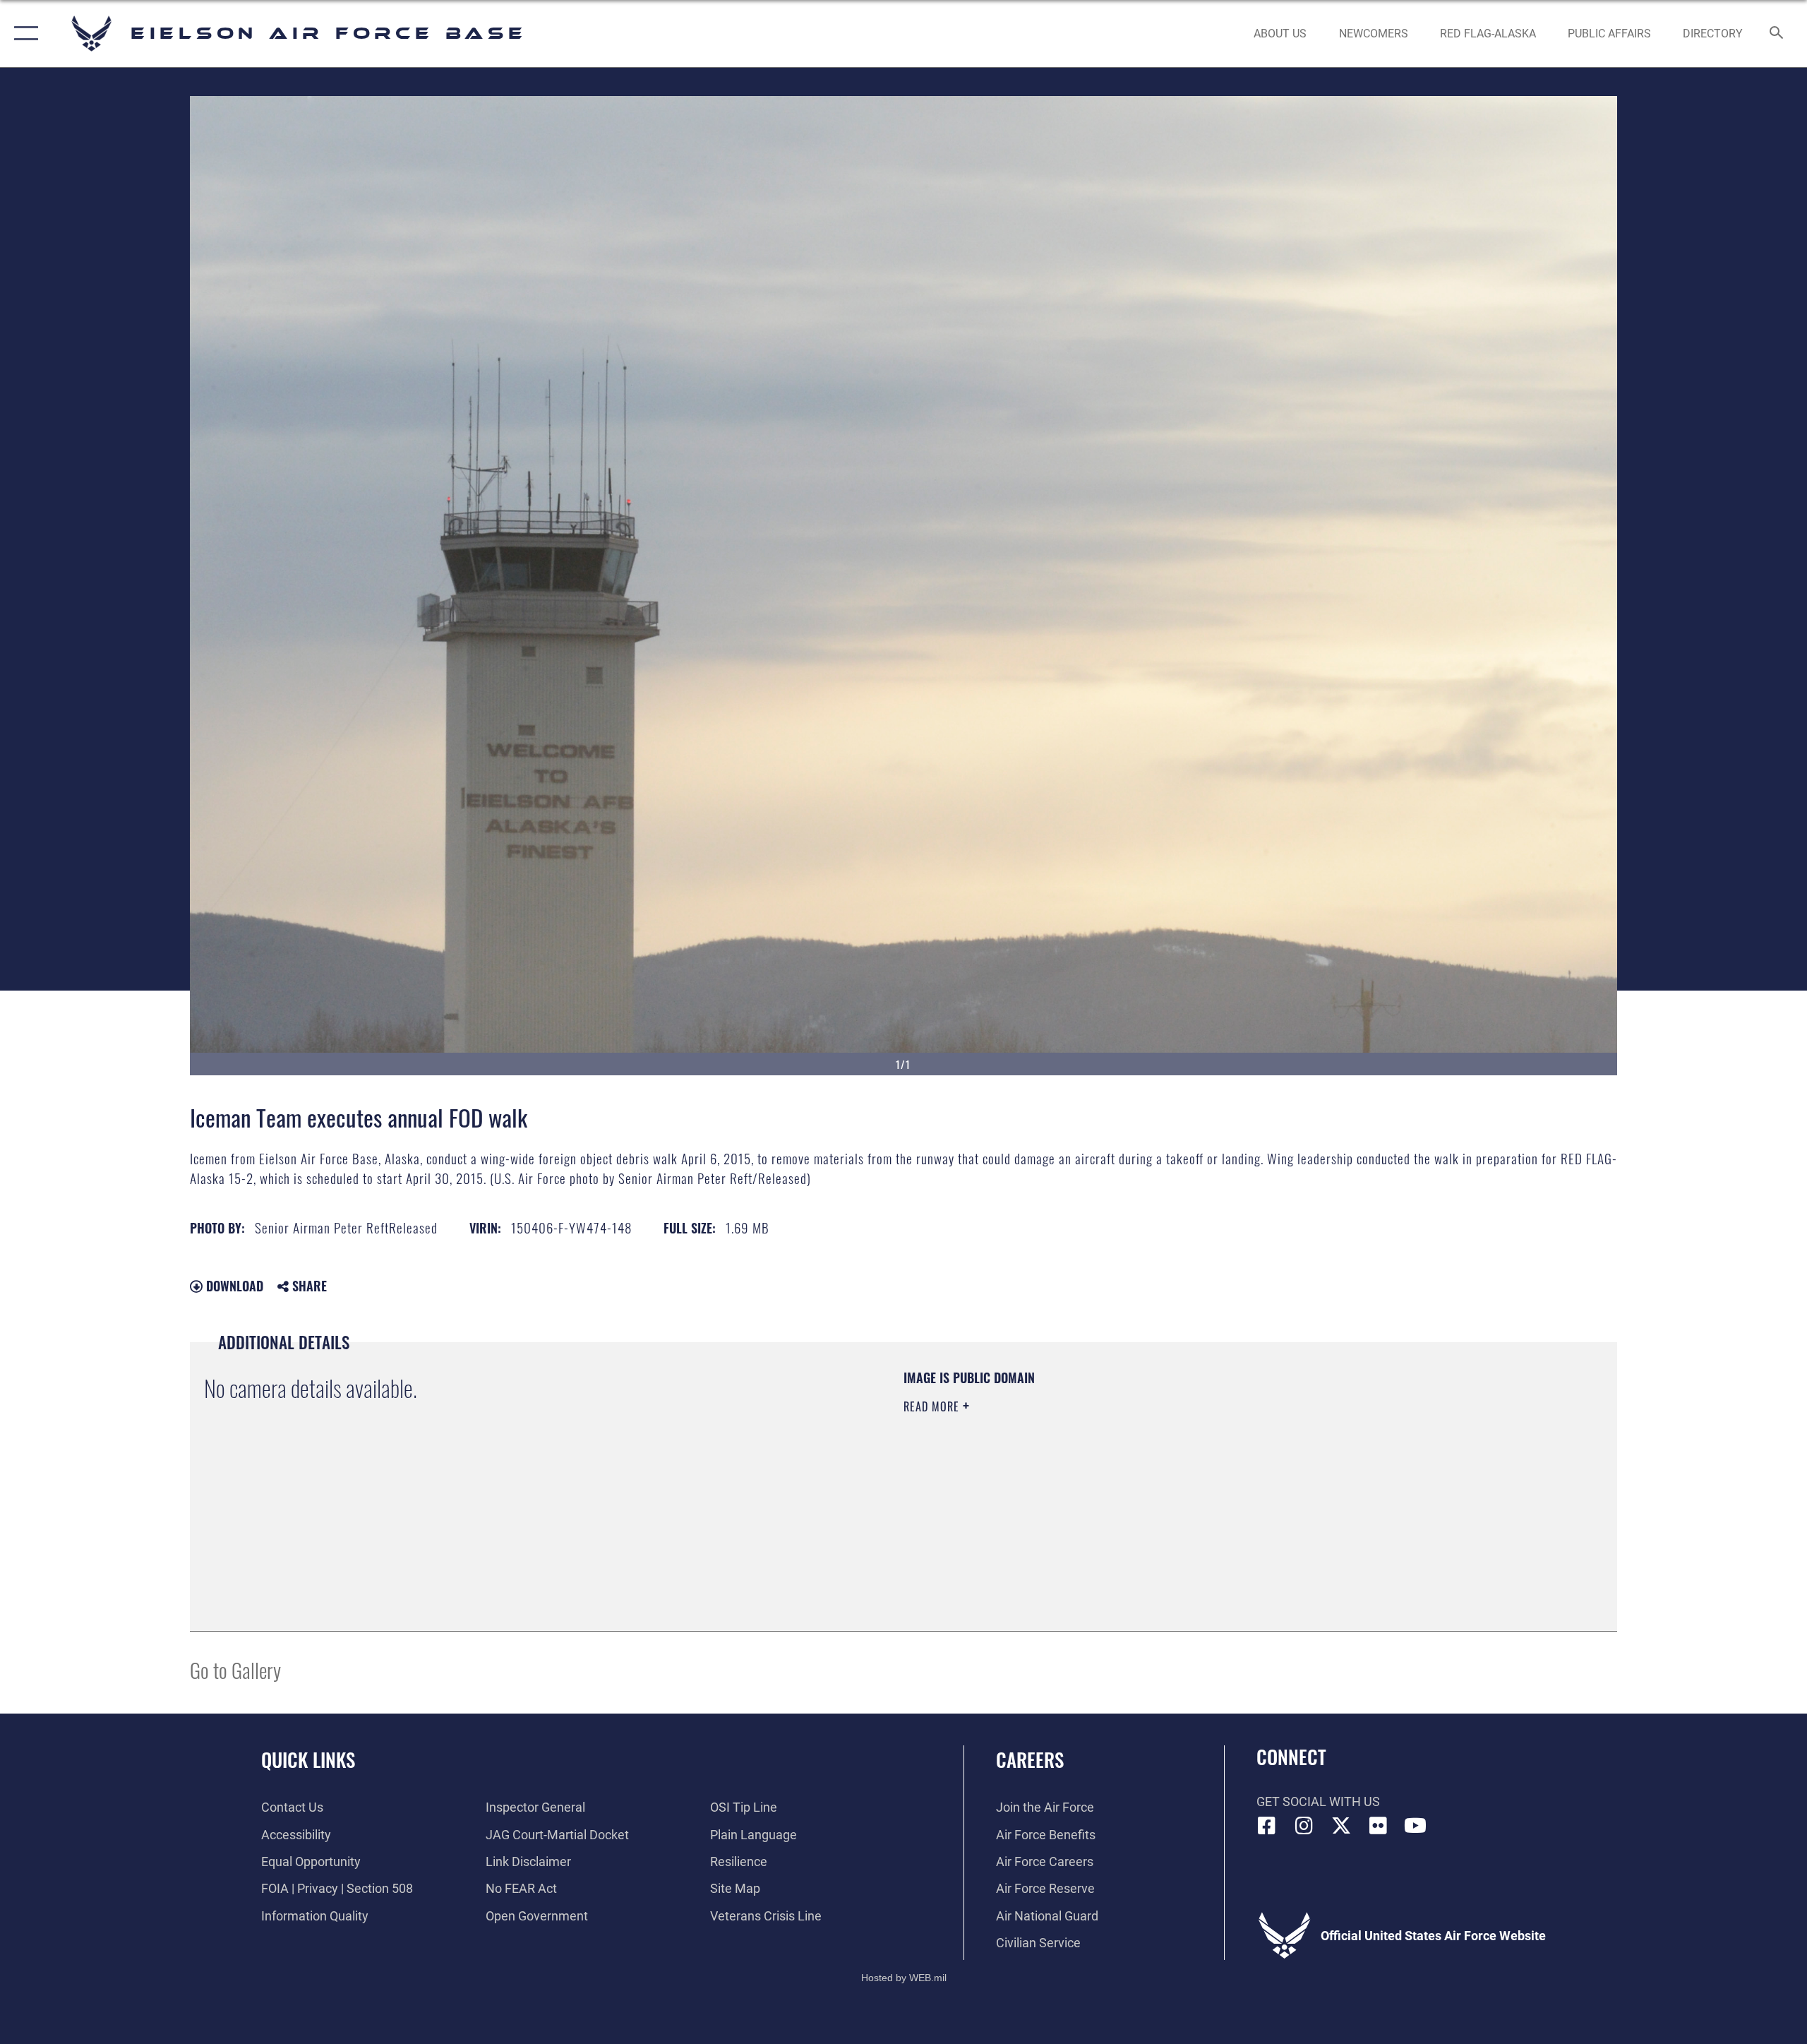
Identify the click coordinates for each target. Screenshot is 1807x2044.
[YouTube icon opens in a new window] (1415, 1826)
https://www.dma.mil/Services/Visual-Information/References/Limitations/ (1069, 1476)
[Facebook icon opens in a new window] (1267, 1826)
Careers (1030, 1759)
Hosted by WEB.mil (904, 1978)
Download (233, 1286)
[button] (23, 34)
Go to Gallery (235, 1669)
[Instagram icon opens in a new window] (1304, 1826)
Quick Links (308, 1759)
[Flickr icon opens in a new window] (1378, 1826)
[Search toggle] (1777, 34)
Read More (933, 1406)
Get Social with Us (1318, 1801)
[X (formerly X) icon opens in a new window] (1341, 1826)
